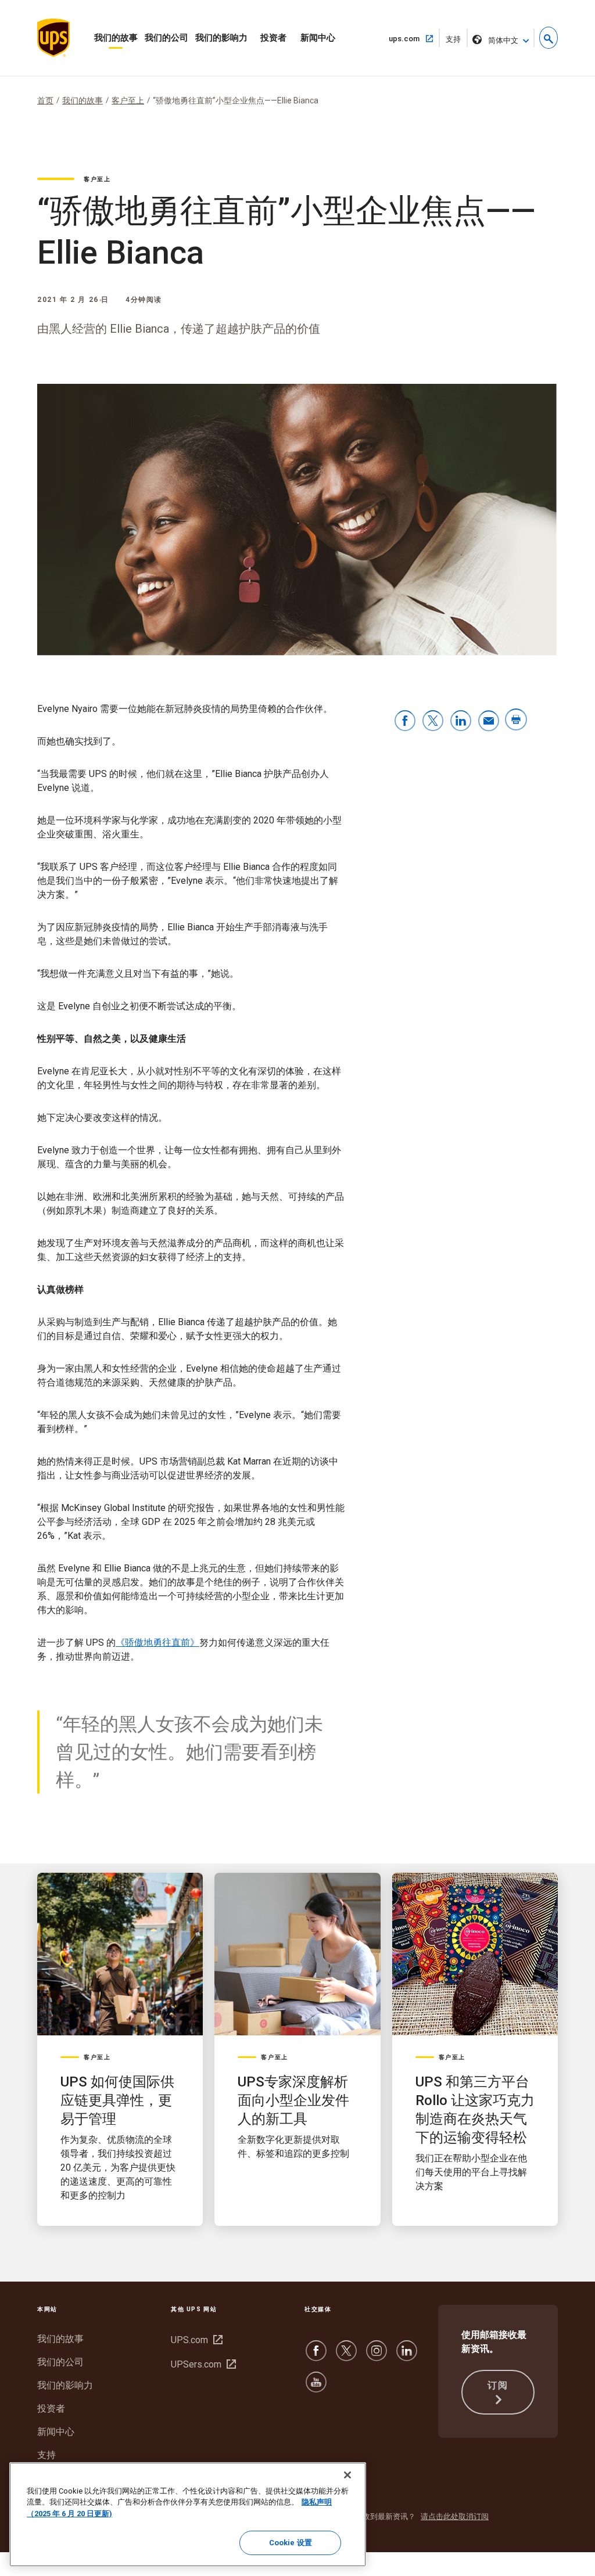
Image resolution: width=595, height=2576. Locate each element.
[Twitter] (346, 2356)
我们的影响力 (221, 38)
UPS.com (195, 2340)
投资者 (273, 38)
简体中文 (503, 40)
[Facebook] (316, 2356)
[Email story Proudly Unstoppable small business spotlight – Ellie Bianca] (489, 722)
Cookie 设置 (291, 2543)
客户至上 (128, 100)
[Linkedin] (407, 2356)
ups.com (409, 38)
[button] (549, 38)
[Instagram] (377, 2356)
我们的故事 (116, 38)
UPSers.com (202, 2364)
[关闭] (347, 2475)
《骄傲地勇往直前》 (157, 1643)
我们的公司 (166, 38)
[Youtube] (316, 2388)
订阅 (498, 2385)
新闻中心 (318, 38)
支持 (457, 41)
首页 (45, 100)
